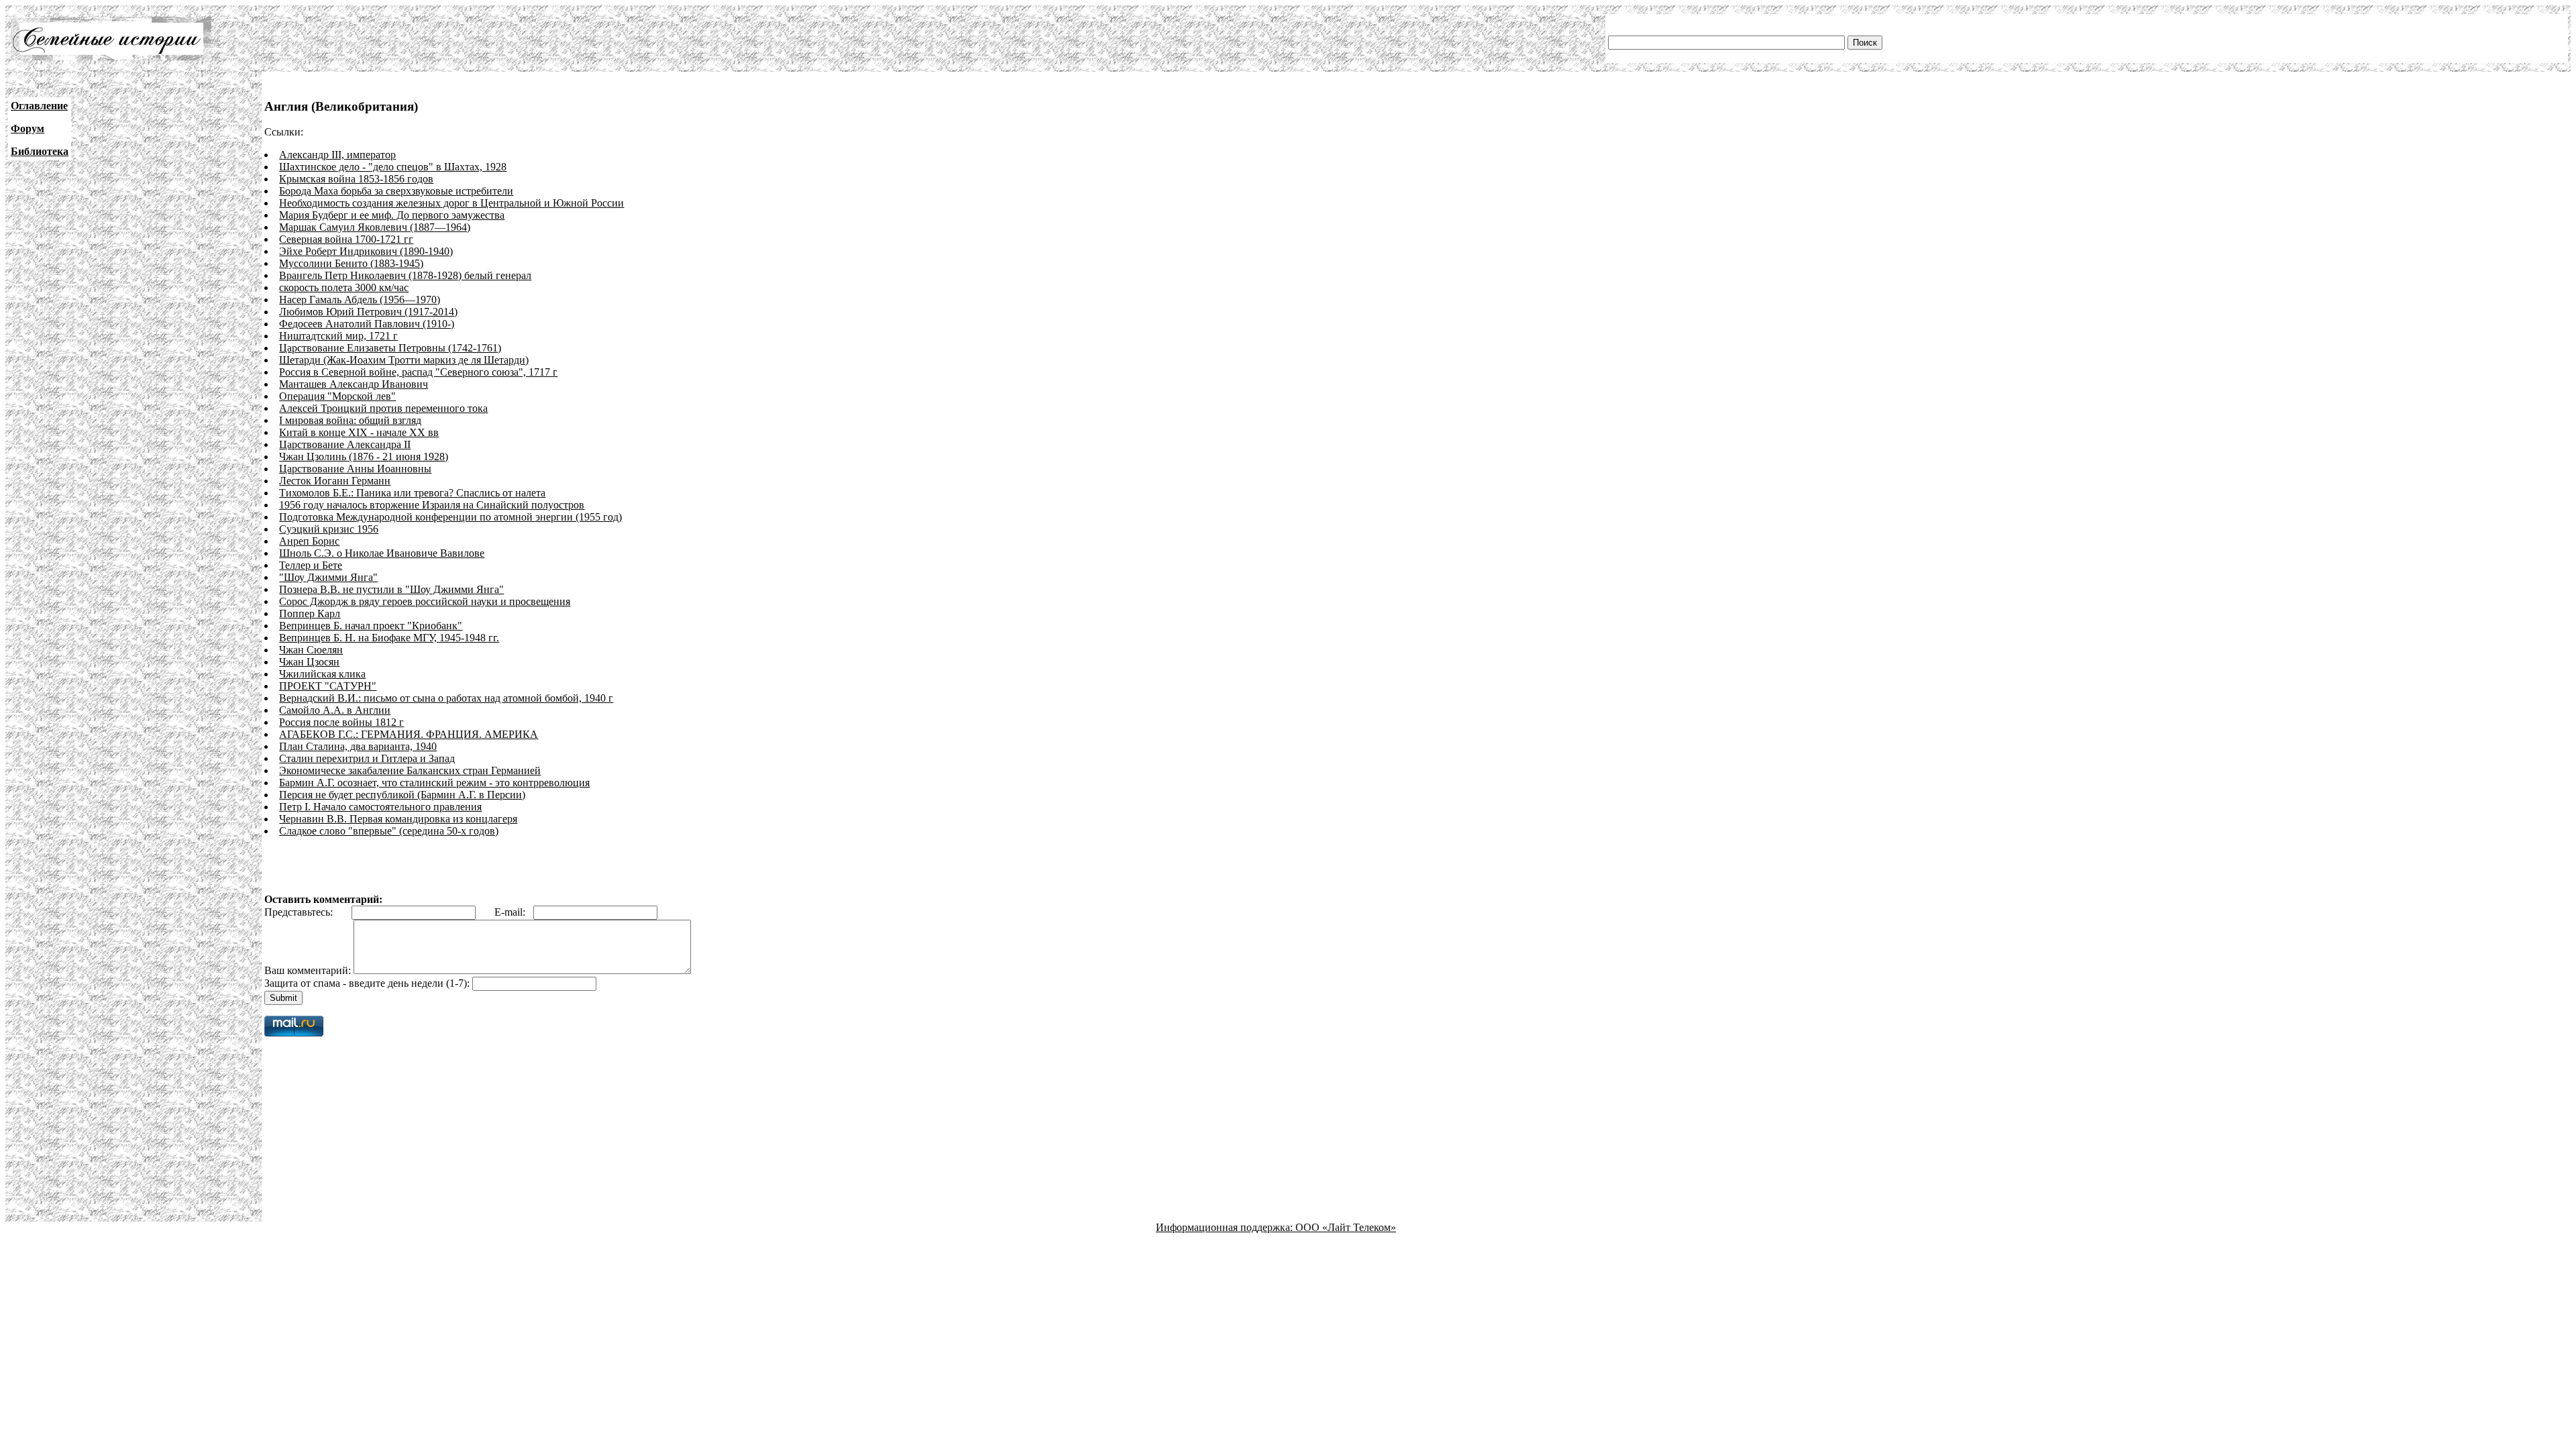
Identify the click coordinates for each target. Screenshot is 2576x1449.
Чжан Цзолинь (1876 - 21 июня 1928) (364, 457)
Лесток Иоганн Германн (335, 481)
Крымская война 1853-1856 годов (356, 179)
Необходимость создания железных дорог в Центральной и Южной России (451, 203)
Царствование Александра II (345, 444)
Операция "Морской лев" (337, 396)
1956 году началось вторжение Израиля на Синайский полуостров (432, 505)
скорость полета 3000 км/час (344, 287)
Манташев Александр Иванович (354, 384)
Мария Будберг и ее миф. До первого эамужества (392, 215)
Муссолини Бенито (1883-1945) (351, 263)
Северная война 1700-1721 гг (346, 239)
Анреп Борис (309, 541)
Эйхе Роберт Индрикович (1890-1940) (366, 251)
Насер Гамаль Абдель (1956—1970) (360, 300)
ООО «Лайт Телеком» (1346, 1227)
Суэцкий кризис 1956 (329, 529)
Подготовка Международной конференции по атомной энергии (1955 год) (450, 517)
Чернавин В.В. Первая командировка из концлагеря (398, 819)
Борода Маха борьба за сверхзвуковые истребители (396, 191)
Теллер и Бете (311, 565)
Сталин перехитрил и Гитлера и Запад (367, 758)
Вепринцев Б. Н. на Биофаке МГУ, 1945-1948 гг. (389, 638)
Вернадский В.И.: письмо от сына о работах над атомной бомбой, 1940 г (446, 698)
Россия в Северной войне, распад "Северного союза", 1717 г (418, 372)
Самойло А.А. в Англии (335, 710)
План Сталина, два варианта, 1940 (358, 746)
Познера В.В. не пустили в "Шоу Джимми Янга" (391, 589)
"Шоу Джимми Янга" (328, 577)
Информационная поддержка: (1226, 1227)
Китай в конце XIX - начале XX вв (359, 432)
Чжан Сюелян (311, 650)
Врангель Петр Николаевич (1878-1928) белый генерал (405, 275)
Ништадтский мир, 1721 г (338, 336)
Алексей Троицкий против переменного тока (383, 408)
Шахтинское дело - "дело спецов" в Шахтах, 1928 (393, 167)
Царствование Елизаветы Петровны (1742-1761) (390, 348)
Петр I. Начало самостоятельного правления (380, 807)
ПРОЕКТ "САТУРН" (328, 686)
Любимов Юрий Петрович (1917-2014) (368, 312)
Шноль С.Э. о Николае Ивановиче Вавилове (382, 553)
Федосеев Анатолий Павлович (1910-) (367, 324)
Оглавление (39, 106)
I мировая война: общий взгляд (350, 420)
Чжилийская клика (322, 674)
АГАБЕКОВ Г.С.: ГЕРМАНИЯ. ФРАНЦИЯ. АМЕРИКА (409, 734)
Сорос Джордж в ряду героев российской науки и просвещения (425, 601)
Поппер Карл (310, 613)
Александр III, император (337, 155)
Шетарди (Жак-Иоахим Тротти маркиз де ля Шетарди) (404, 360)
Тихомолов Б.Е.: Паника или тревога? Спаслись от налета (412, 493)
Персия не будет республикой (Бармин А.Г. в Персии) (402, 795)
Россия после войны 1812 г (341, 722)
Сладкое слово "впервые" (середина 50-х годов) (389, 831)
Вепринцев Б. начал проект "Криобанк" (371, 626)
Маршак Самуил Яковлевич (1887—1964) (375, 227)
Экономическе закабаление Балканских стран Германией (410, 770)
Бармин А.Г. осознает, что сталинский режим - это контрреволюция (434, 783)
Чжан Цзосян (309, 662)
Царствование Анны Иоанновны (355, 469)
